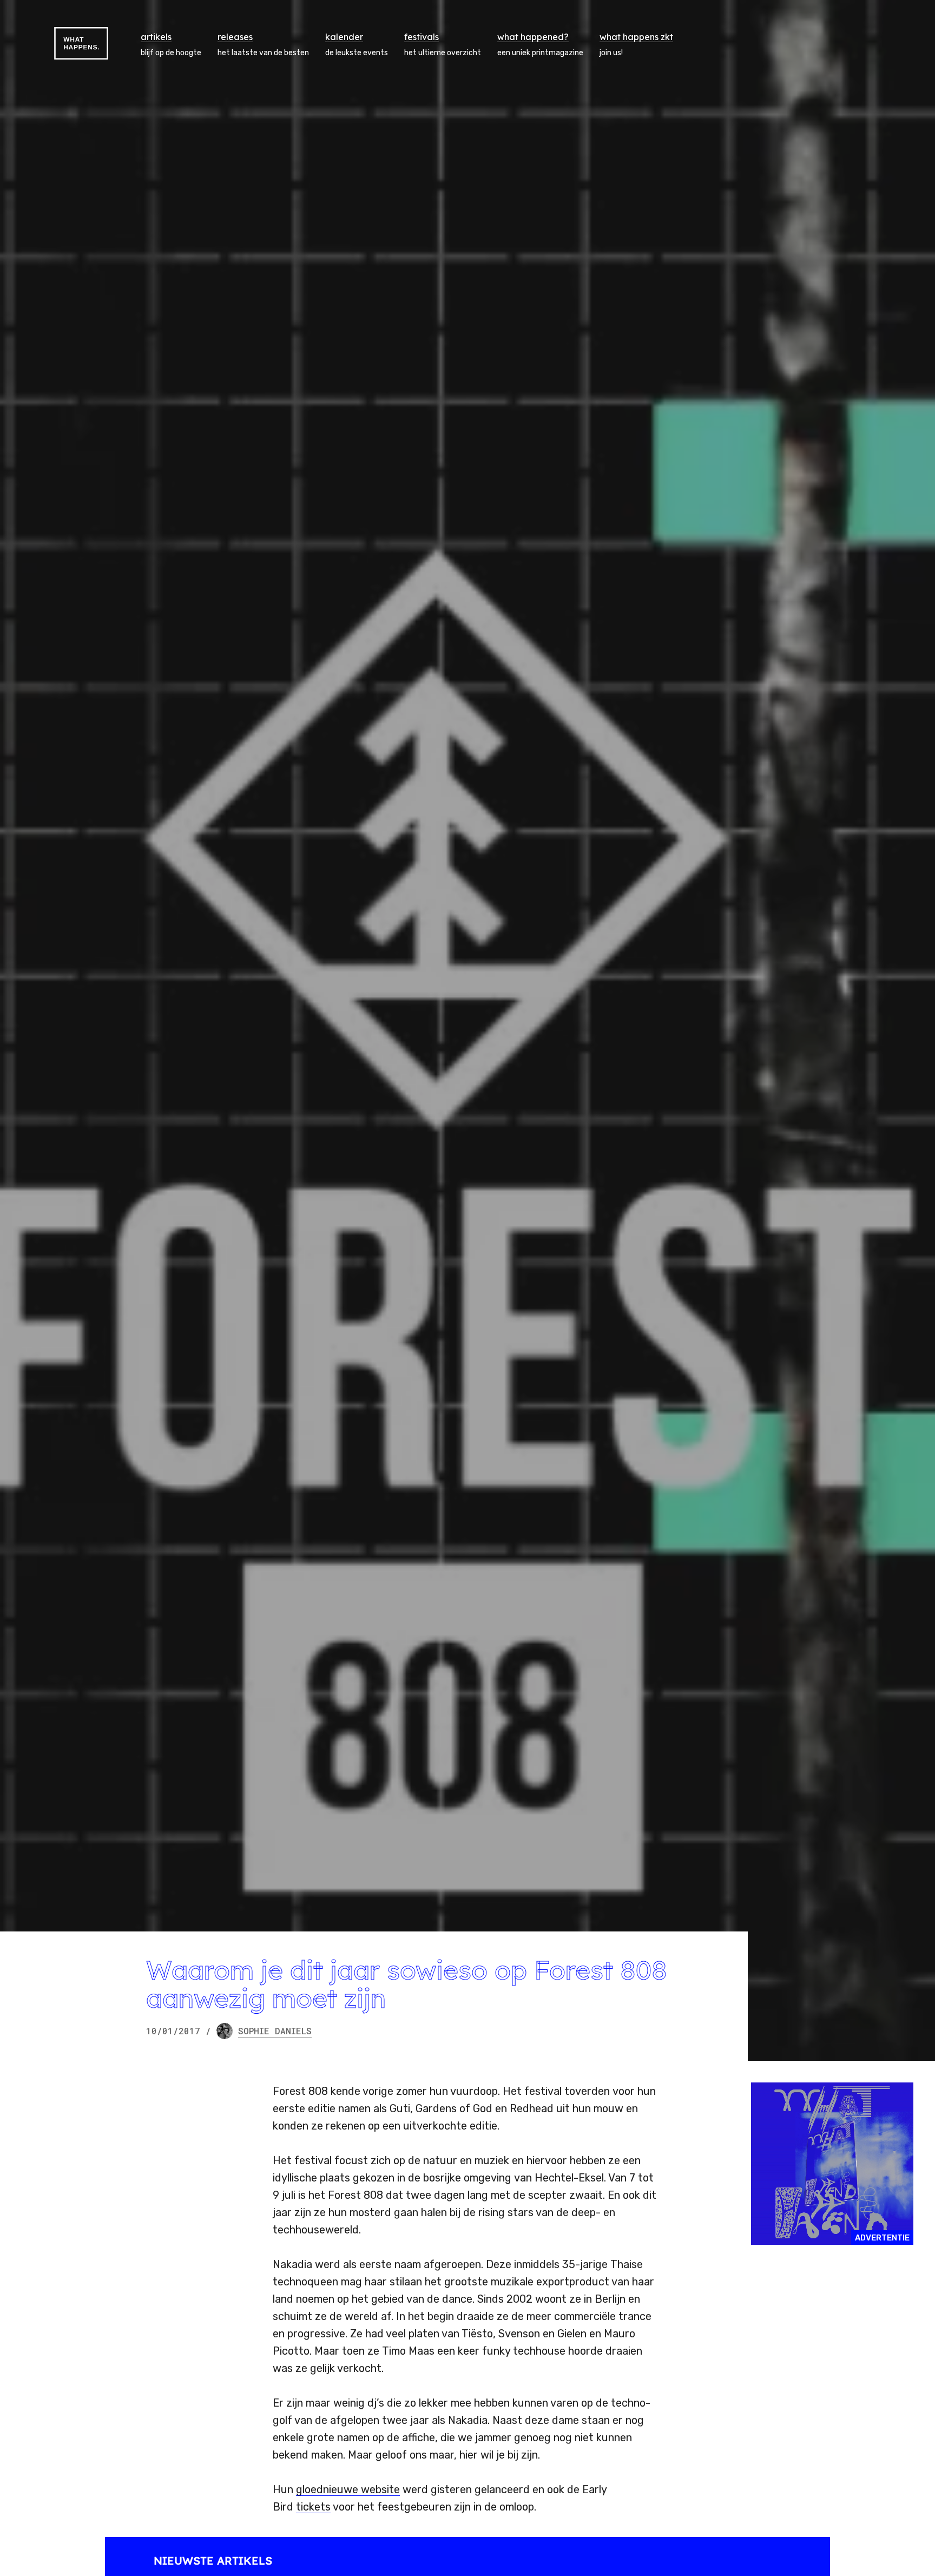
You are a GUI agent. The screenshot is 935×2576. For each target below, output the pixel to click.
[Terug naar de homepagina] (81, 43)
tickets (313, 2507)
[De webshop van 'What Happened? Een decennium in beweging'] (832, 2164)
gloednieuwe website (348, 2489)
